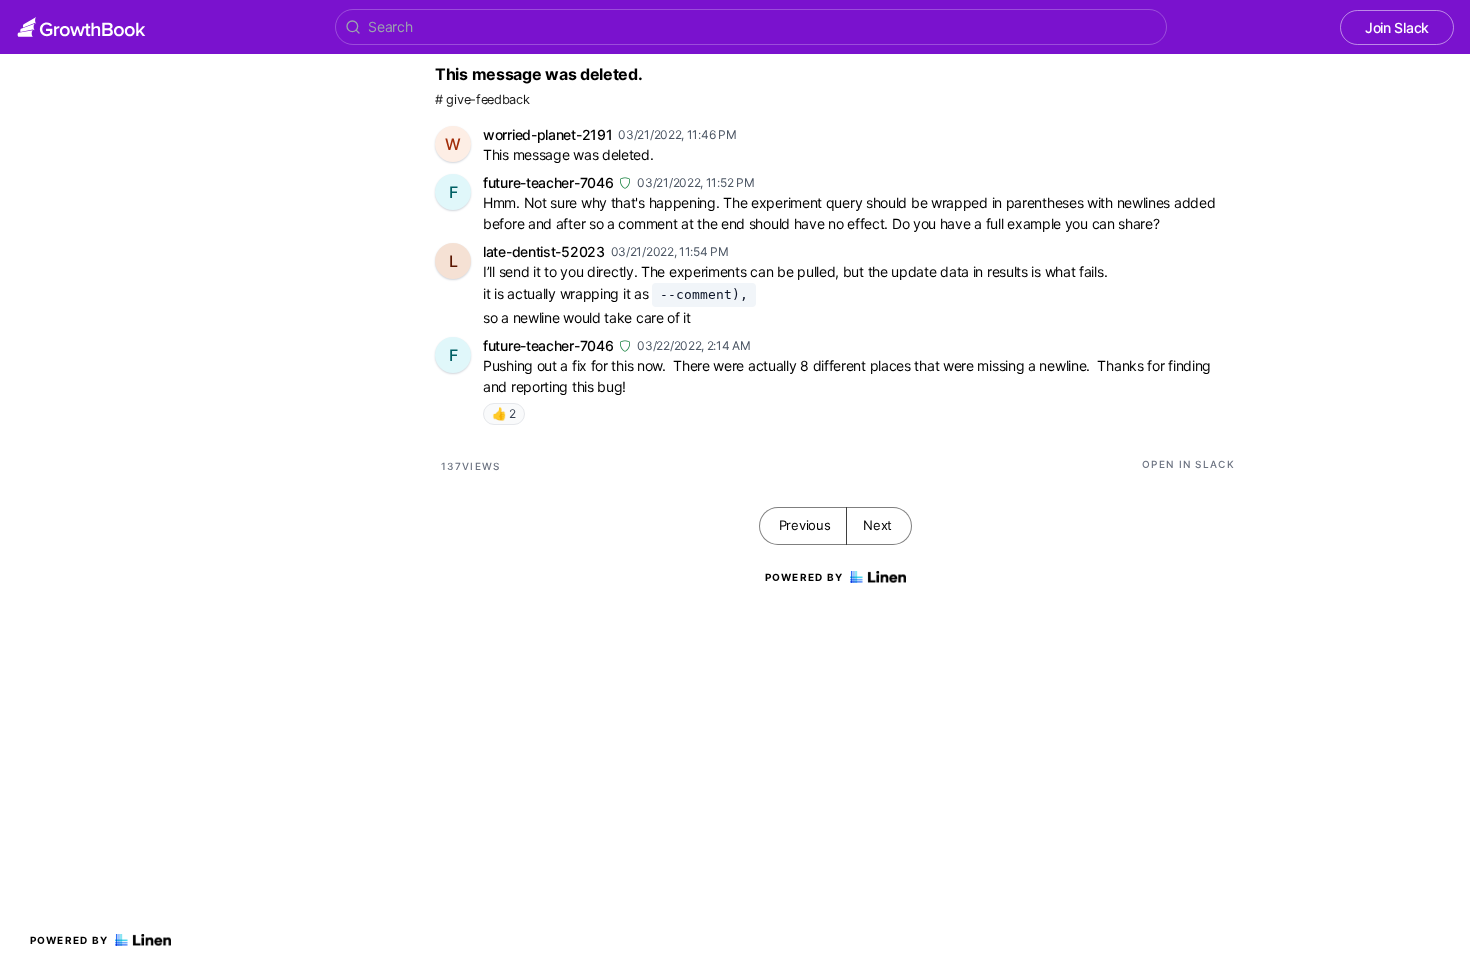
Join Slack (1397, 27)
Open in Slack (1188, 464)
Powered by (69, 940)
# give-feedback (482, 99)
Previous (805, 525)
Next (877, 525)
